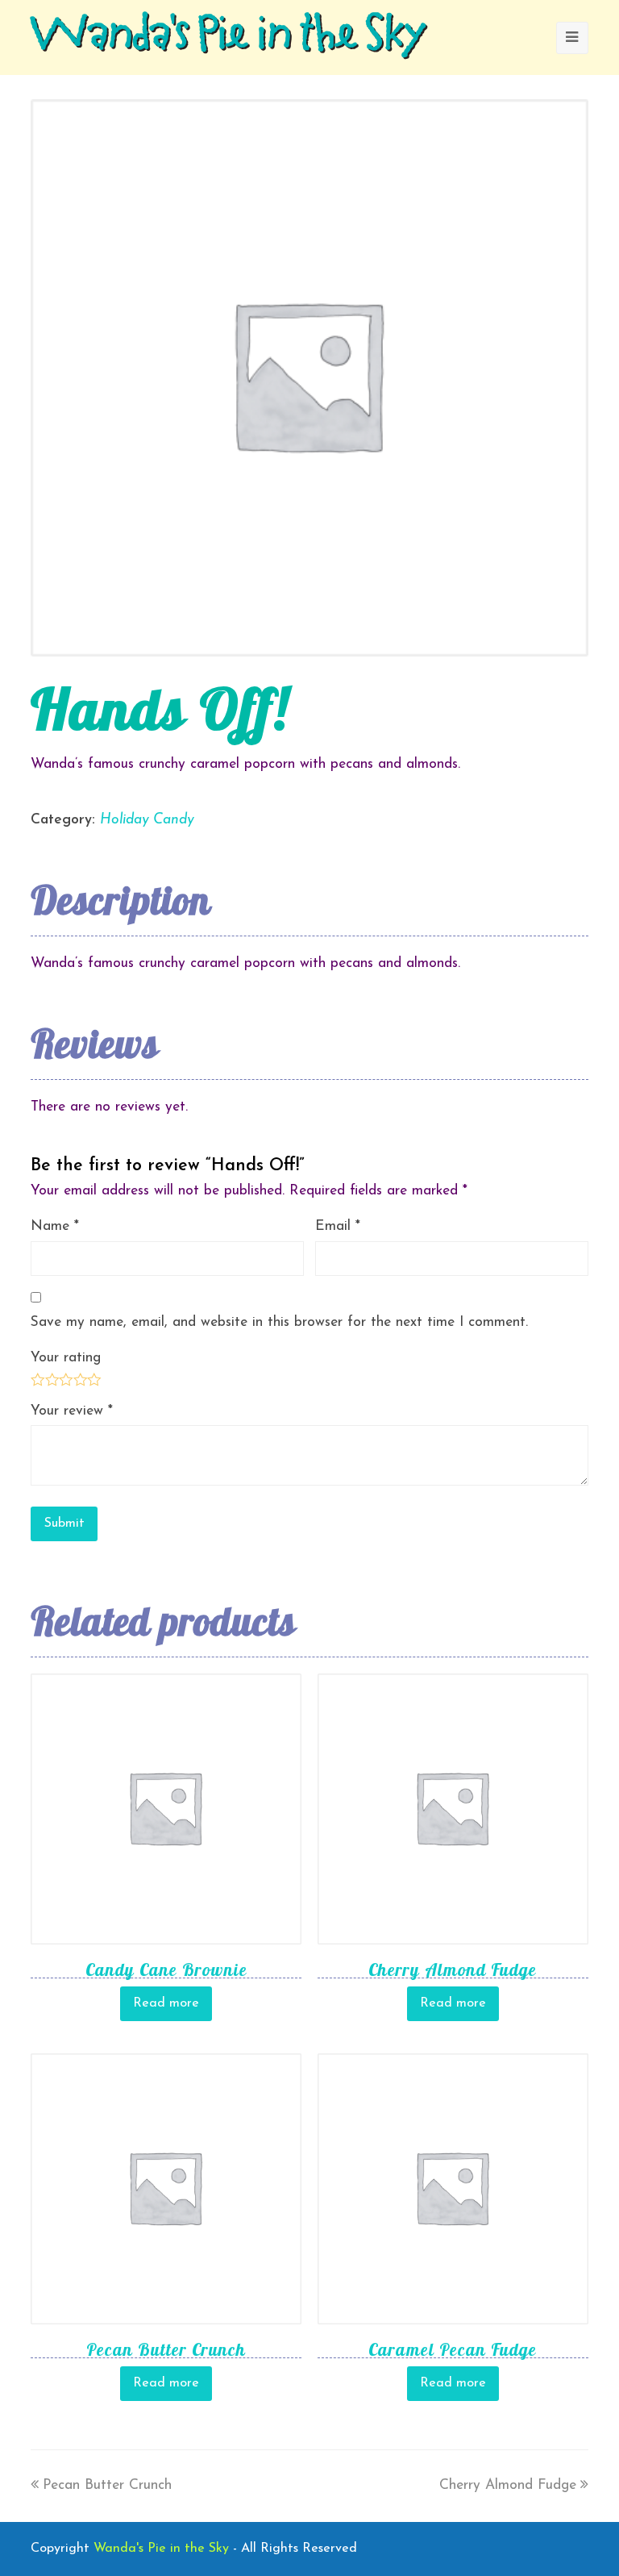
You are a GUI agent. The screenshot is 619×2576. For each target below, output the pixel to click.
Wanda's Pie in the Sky (228, 37)
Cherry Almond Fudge (508, 2485)
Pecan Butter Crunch (107, 2485)
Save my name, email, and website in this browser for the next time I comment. (279, 1322)
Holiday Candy (147, 820)
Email (338, 1226)
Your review (72, 1411)
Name (55, 1226)
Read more (166, 2003)
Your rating (66, 1358)
